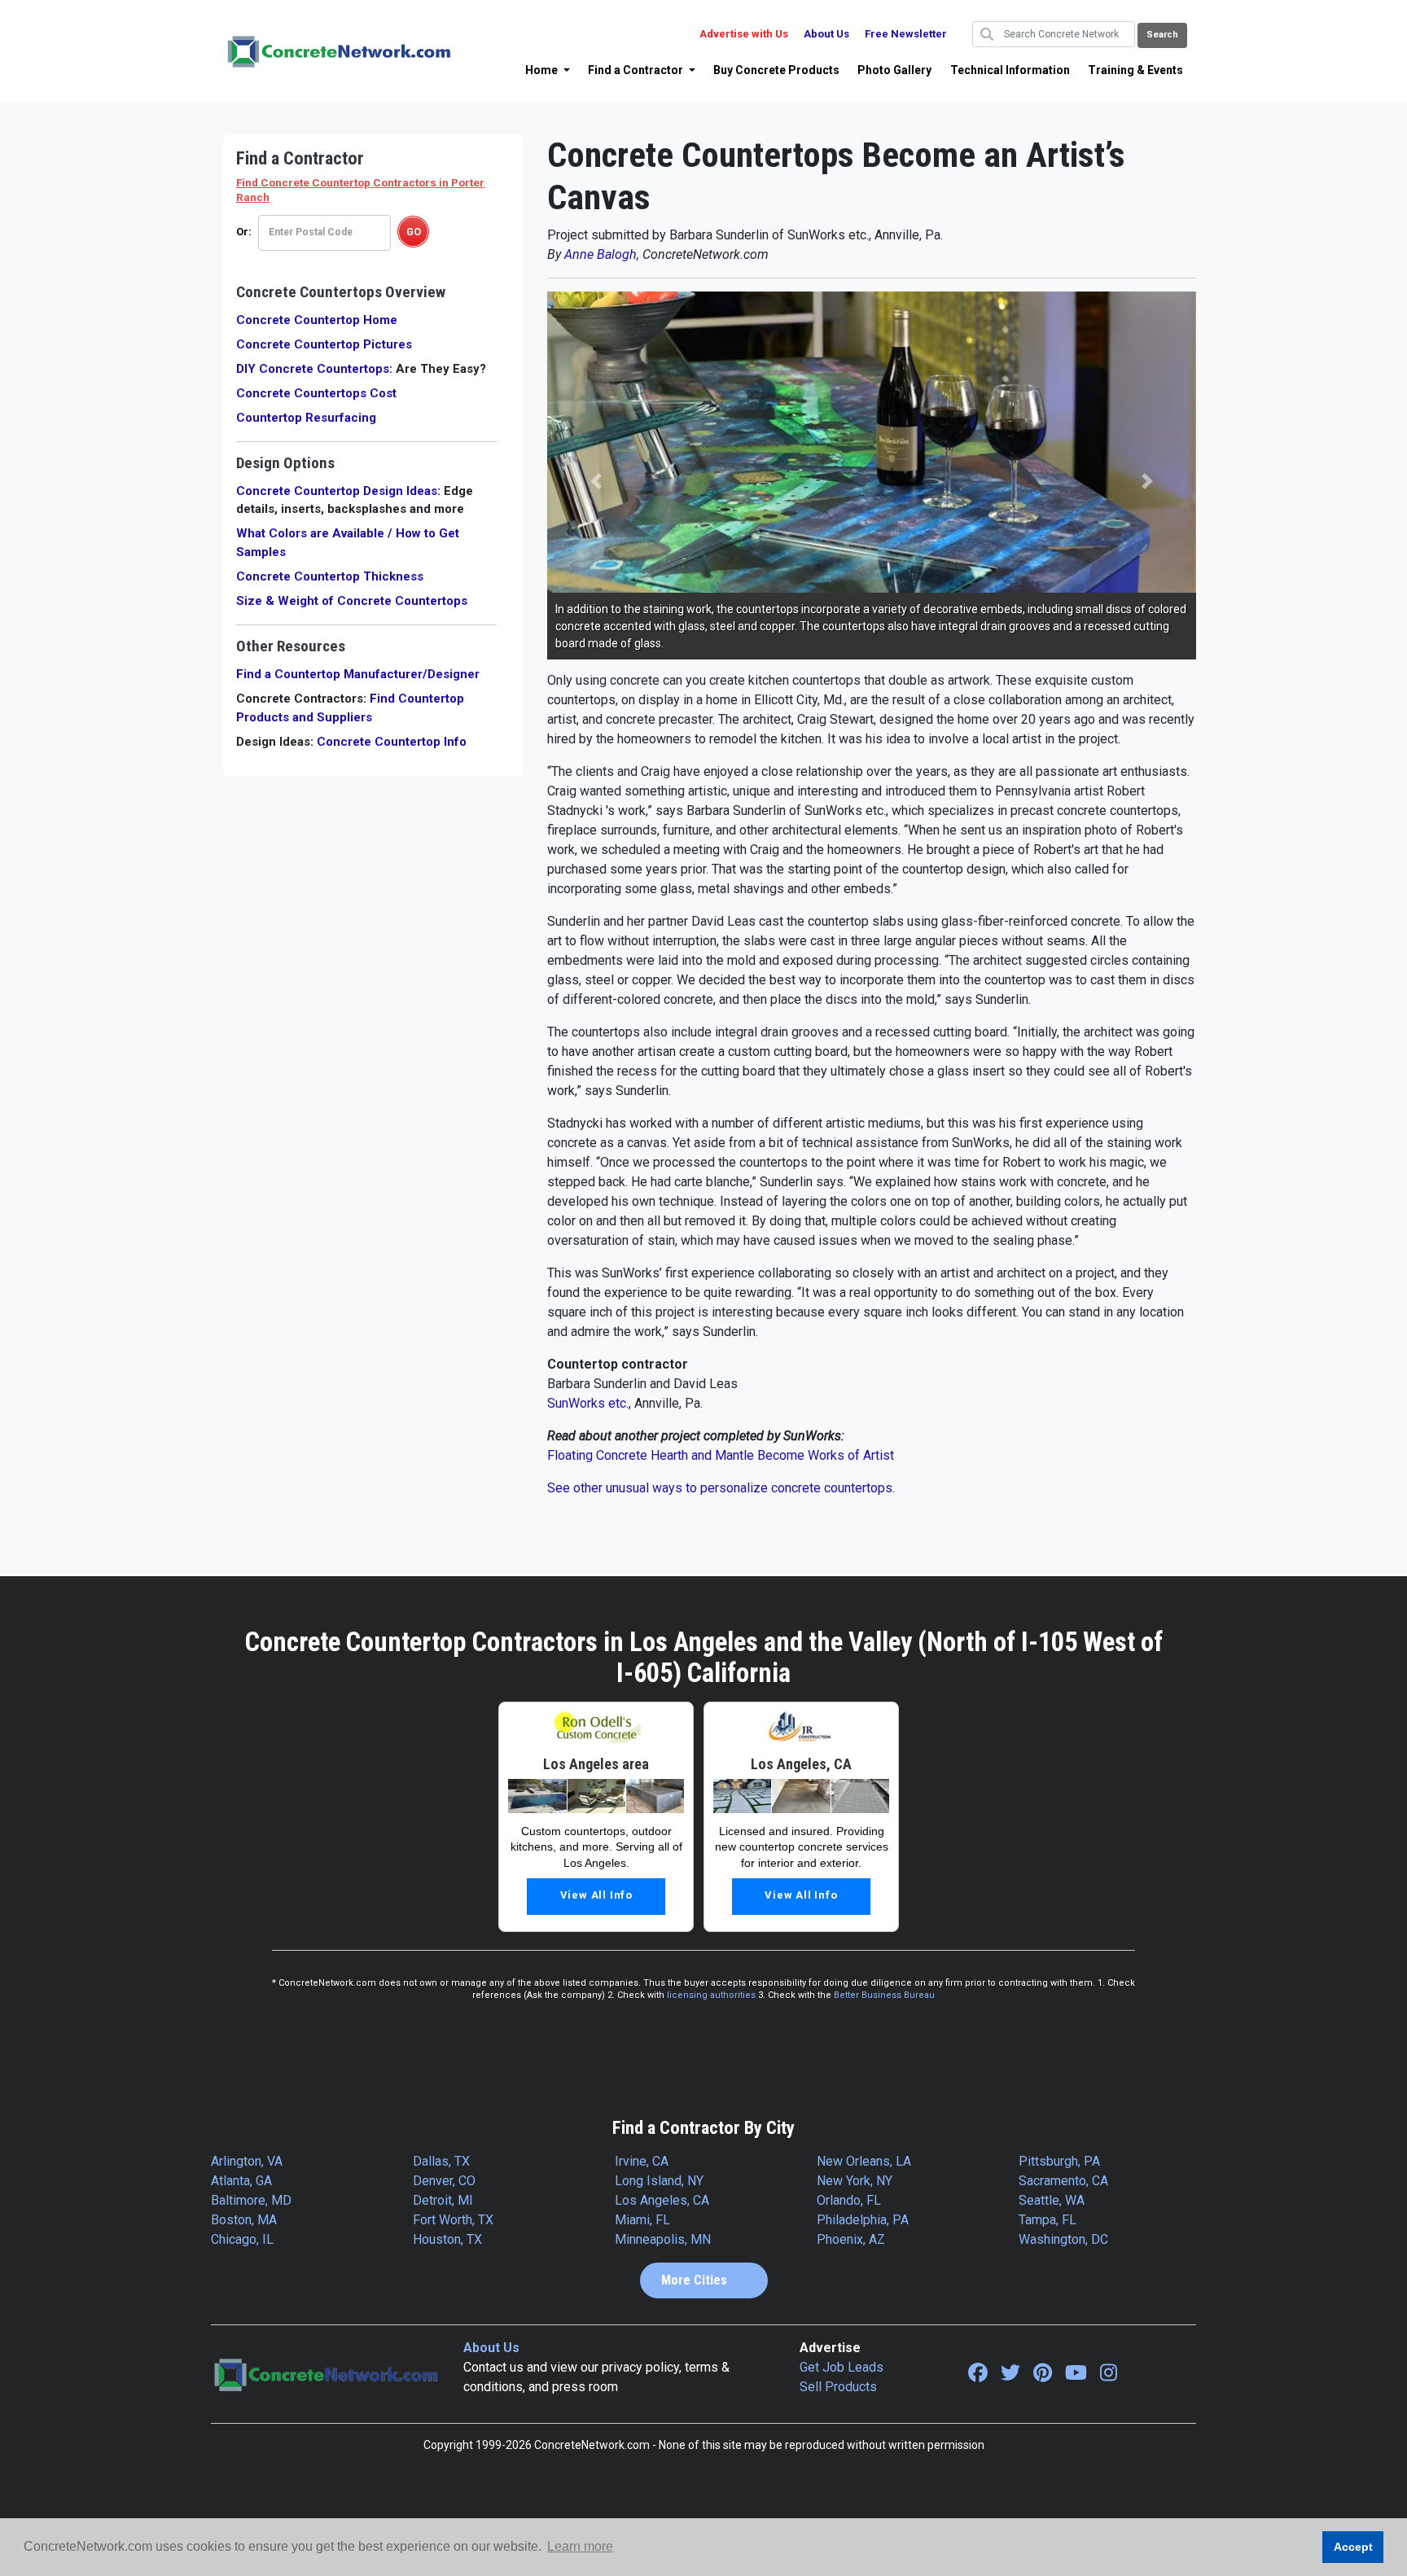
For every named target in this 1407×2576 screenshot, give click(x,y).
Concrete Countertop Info (392, 742)
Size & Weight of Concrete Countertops (352, 601)
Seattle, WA (1052, 2200)
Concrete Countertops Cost (316, 393)
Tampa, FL (1048, 2220)
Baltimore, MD (251, 2200)
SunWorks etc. (588, 1403)
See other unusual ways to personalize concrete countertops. (721, 1488)
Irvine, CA (642, 2161)
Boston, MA (244, 2220)
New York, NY (855, 2181)
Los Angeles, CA (662, 2200)
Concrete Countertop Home (317, 320)
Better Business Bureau (884, 1995)
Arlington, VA (247, 2161)
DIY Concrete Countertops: (314, 369)
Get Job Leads (842, 2367)
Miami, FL (642, 2220)
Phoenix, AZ (851, 2239)
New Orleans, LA (864, 2161)
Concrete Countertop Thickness (330, 576)
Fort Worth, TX (453, 2220)
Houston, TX (447, 2239)
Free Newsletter (906, 34)
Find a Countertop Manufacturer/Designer (358, 674)
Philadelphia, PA (863, 2220)
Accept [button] (1353, 2547)
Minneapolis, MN (663, 2239)
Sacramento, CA (1063, 2181)
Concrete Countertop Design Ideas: (338, 491)
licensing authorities (711, 1995)
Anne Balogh (600, 254)
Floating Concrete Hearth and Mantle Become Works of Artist (721, 1455)
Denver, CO (444, 2181)
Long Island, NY (659, 2181)
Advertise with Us (744, 34)
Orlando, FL (849, 2200)
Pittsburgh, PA (1059, 2161)
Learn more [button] (580, 2546)
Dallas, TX (441, 2161)
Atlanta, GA (241, 2181)
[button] (548, 70)
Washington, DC (1063, 2239)
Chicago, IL (242, 2239)
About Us (826, 34)
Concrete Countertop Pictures (324, 344)
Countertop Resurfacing (306, 418)
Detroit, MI (443, 2200)
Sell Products (838, 2387)
